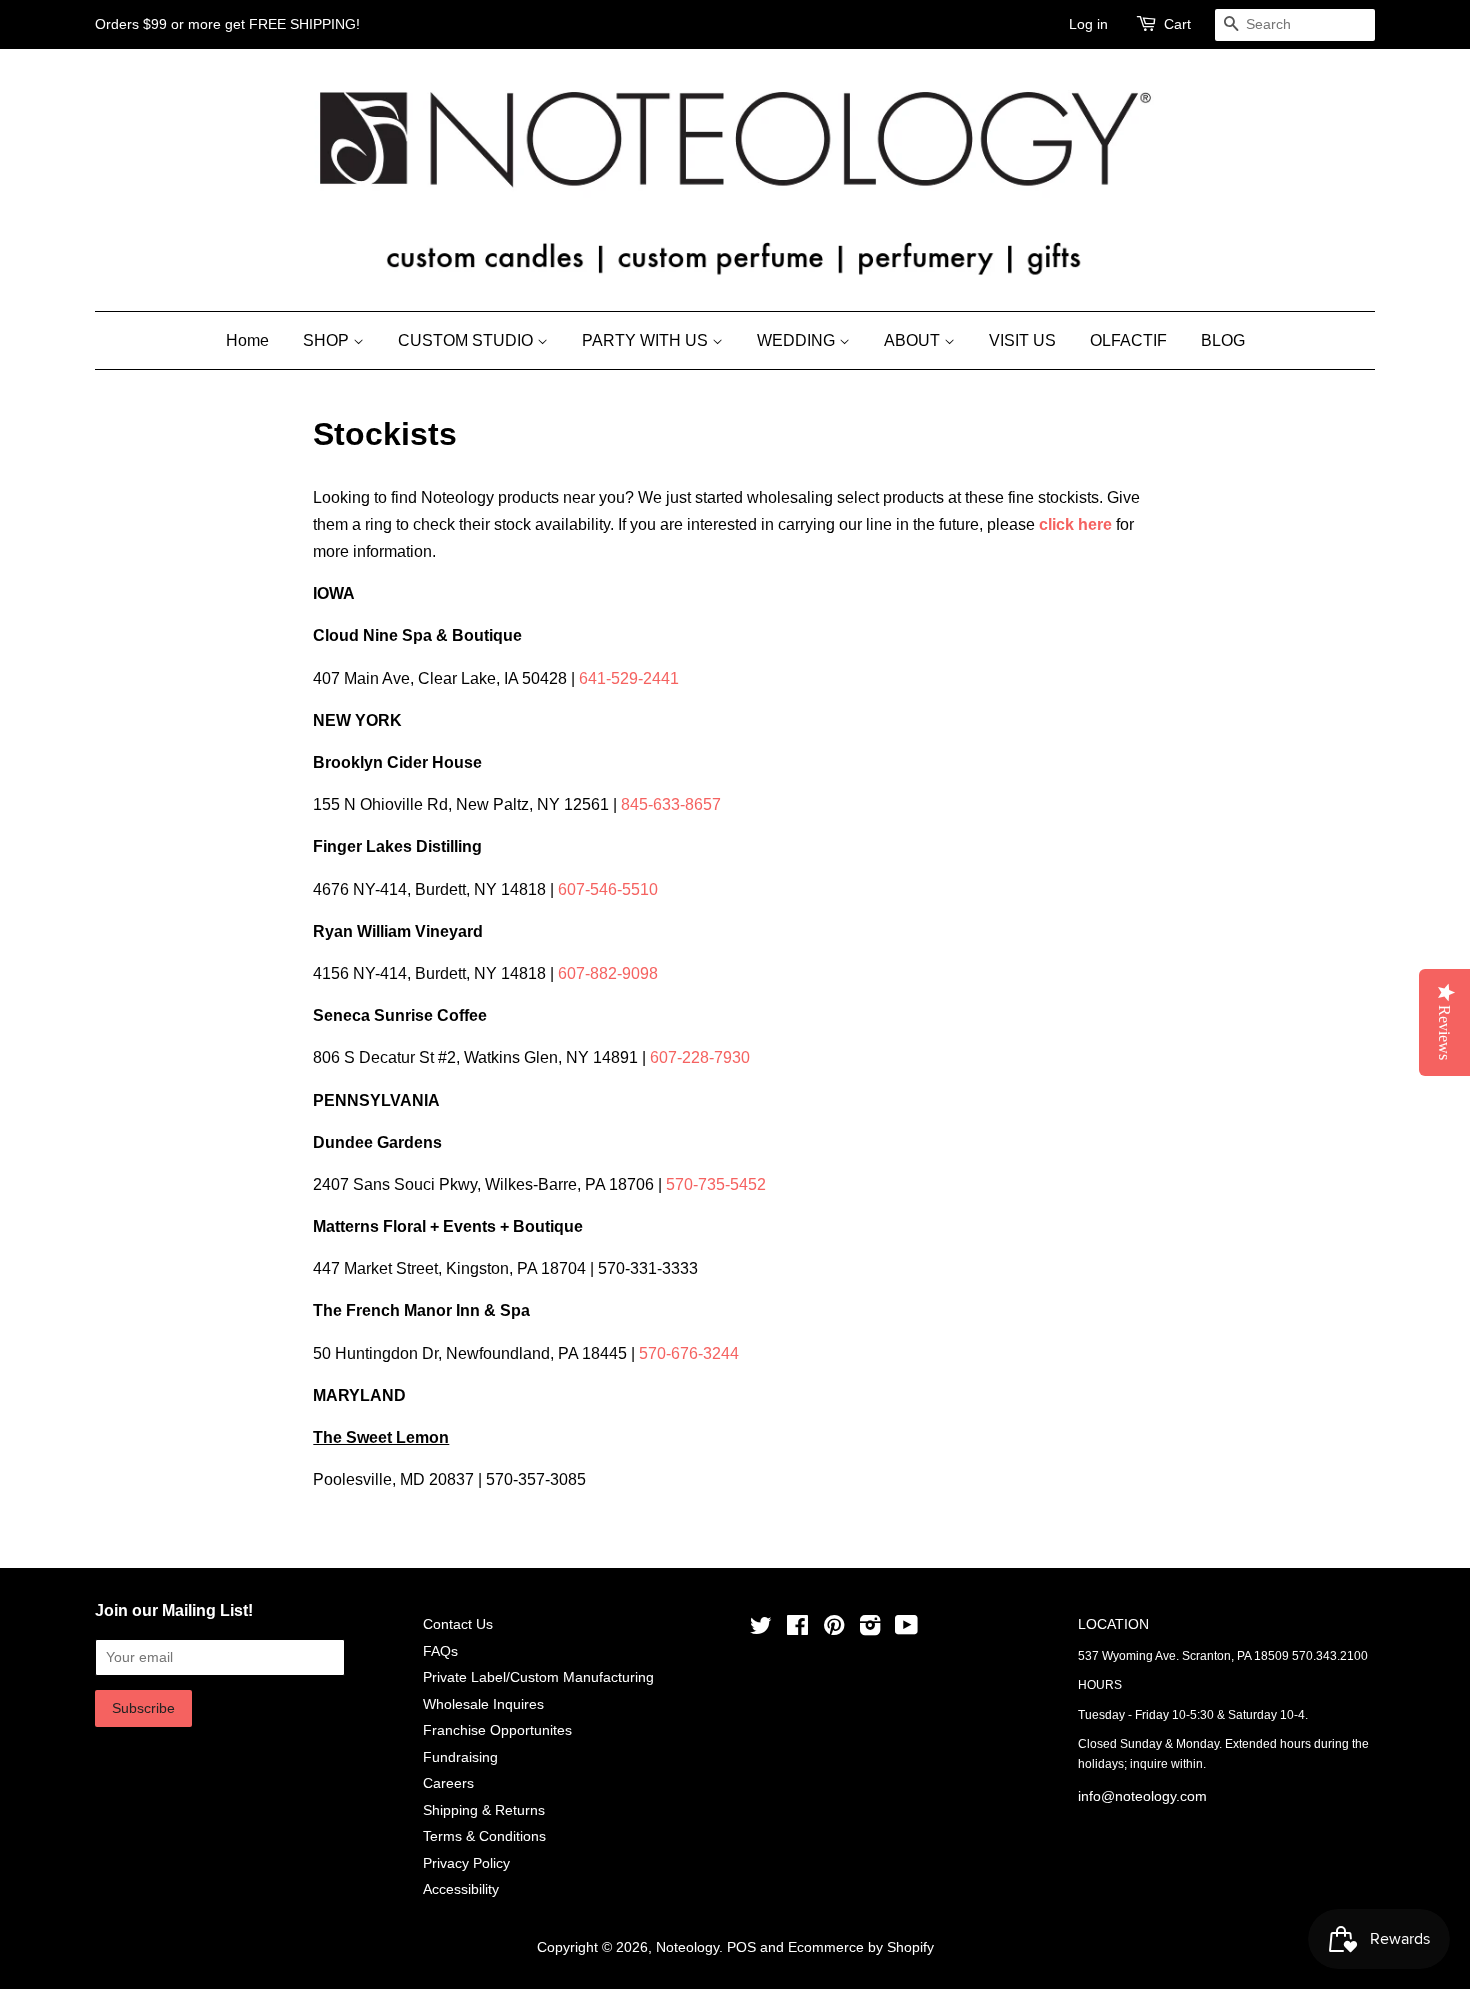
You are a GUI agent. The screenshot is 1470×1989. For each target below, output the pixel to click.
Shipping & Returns (484, 1810)
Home (247, 340)
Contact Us (458, 1624)
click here (1075, 524)
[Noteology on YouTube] (906, 1629)
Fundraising (460, 1757)
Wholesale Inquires (483, 1704)
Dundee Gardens (377, 1142)
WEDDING (798, 340)
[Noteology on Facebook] (797, 1629)
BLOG (1223, 340)
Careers (448, 1783)
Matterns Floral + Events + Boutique (450, 1226)
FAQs (440, 1651)
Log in (1088, 24)
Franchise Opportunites (497, 1730)
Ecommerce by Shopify (861, 1947)
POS (741, 1947)
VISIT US (1022, 340)
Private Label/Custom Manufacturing (538, 1677)
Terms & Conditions (484, 1836)
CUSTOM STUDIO (467, 340)
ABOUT (914, 340)
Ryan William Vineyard (398, 931)
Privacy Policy (466, 1863)
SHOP (328, 340)
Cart (1177, 24)
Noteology (687, 1947)
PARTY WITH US (647, 340)
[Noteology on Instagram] (870, 1629)
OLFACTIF (1128, 340)
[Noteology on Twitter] (761, 1629)
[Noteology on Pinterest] (834, 1629)
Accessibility (461, 1889)
